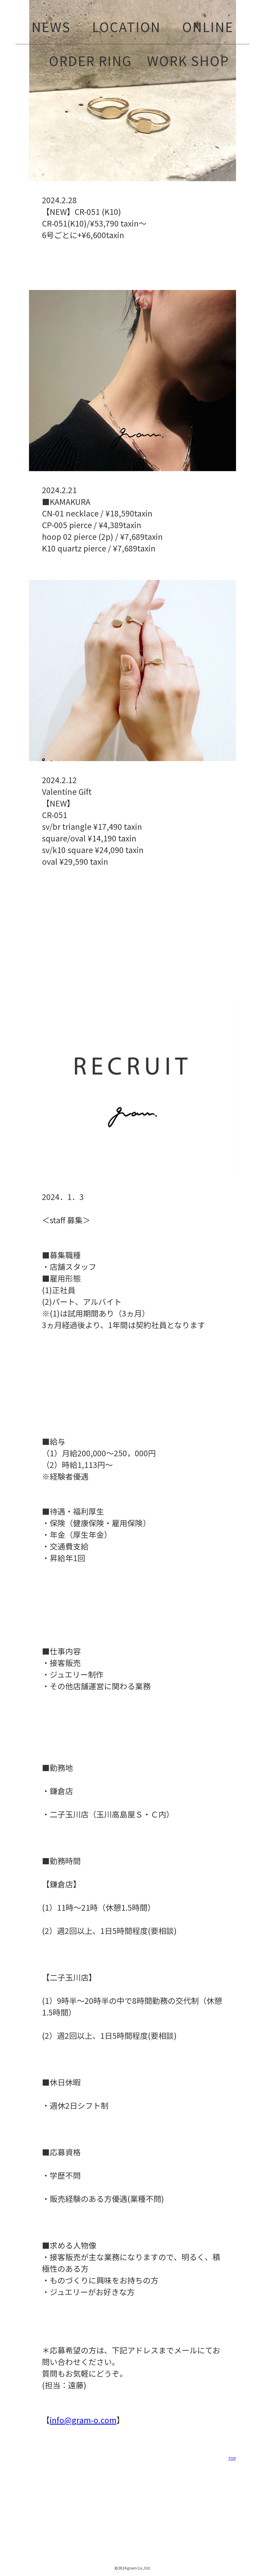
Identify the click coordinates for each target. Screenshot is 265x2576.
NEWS (51, 26)
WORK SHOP (188, 60)
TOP (232, 2458)
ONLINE (208, 26)
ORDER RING (90, 60)
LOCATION (126, 26)
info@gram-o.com (83, 2420)
